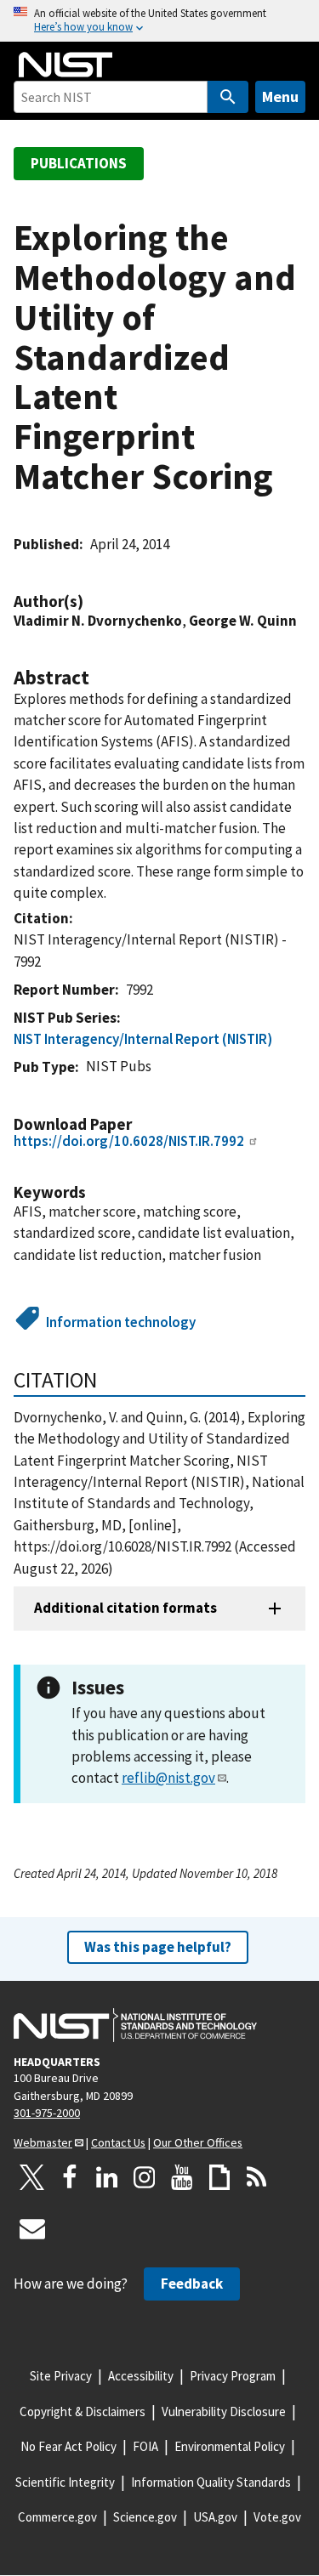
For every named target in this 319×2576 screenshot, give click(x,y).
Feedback (192, 2284)
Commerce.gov (57, 2517)
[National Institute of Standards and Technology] (135, 2025)
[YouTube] (182, 2177)
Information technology (121, 1322)
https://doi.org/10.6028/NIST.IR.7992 (129, 1141)
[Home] (66, 65)
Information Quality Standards (211, 2482)
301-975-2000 (47, 2113)
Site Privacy (61, 2376)
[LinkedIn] (107, 2177)
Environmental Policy (230, 2446)
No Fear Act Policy (68, 2446)
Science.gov (145, 2517)
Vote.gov (277, 2517)
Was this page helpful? (158, 1947)
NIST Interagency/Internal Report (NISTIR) (143, 1039)
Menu (280, 96)
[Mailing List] (32, 2228)
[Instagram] (145, 2177)
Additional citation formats (125, 1608)
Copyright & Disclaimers (83, 2411)
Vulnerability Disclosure (224, 2411)
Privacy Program (233, 2376)
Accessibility (141, 2376)
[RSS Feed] (257, 2177)
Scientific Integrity (65, 2482)
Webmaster (43, 2142)
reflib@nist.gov (168, 1778)
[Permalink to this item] (92, 601)
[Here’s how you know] (159, 21)
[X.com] (32, 2177)
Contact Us (118, 2142)
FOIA (145, 2446)
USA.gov (215, 2517)
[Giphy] (219, 2177)
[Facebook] (70, 2177)
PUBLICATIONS (79, 163)
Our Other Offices (198, 2142)
